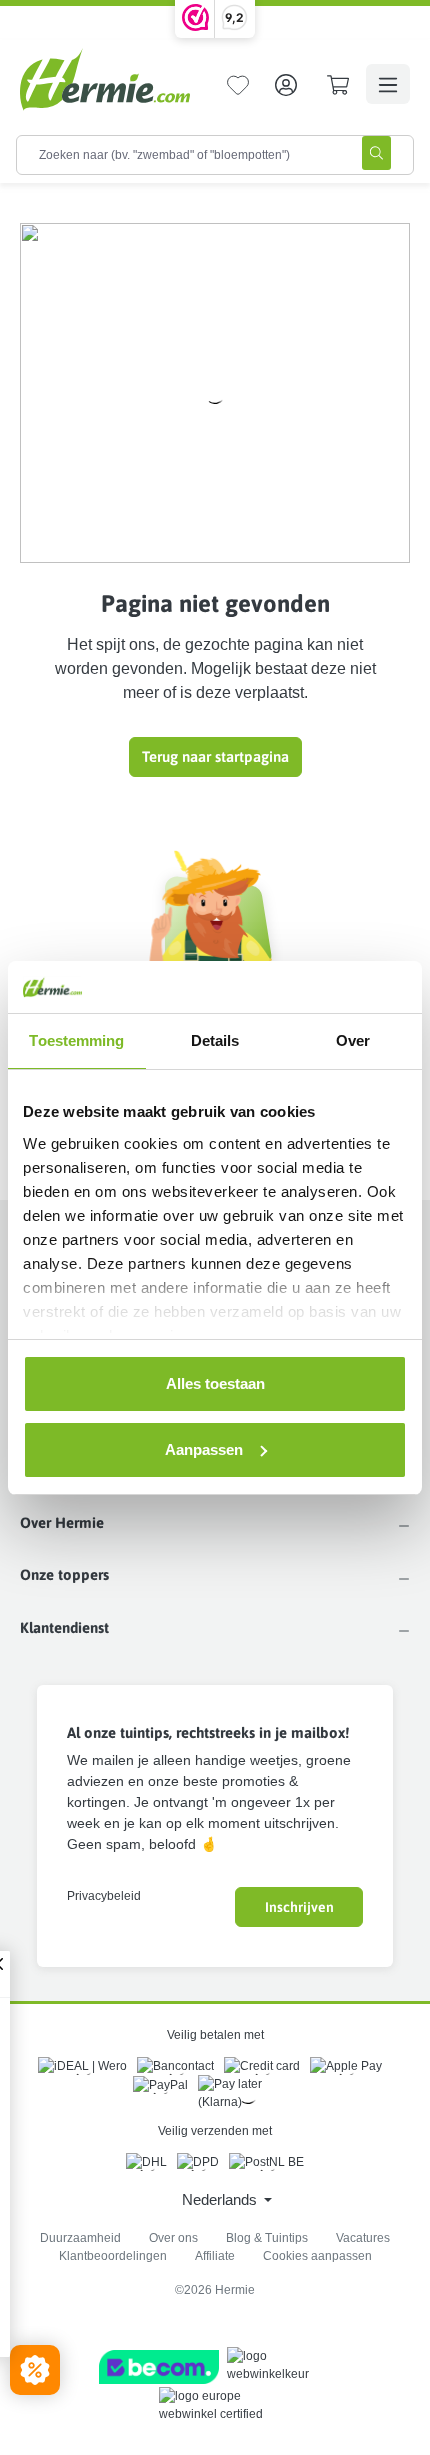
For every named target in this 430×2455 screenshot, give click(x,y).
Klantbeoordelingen (113, 2256)
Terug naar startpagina (215, 756)
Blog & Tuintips (267, 2238)
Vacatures (363, 2238)
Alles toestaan (215, 1383)
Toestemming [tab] (76, 1040)
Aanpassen (204, 1449)
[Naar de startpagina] (105, 79)
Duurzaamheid (80, 2238)
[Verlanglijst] (238, 84)
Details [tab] (215, 1040)
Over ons (173, 2238)
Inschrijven (299, 1907)
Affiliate (215, 2256)
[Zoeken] (376, 153)
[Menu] (388, 84)
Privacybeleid (104, 1896)
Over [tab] (353, 1040)
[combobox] (179, 155)
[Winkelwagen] (338, 84)
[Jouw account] (286, 84)
